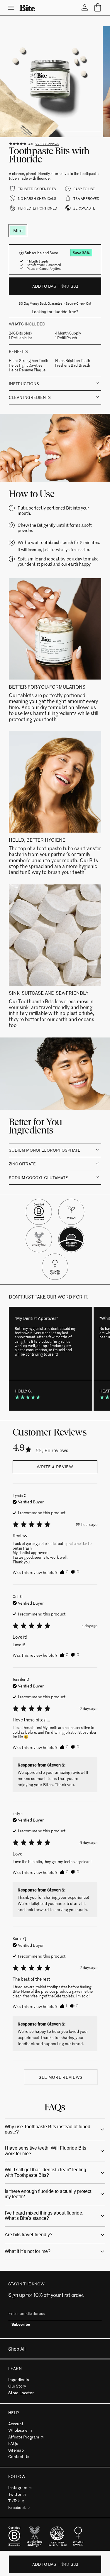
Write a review (55, 1467)
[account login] (85, 8)
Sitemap (16, 2450)
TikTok (14, 2501)
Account (16, 2424)
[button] (64, 1572)
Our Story (17, 2386)
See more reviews (61, 2077)
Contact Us (19, 2456)
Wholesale (18, 2430)
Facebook (17, 2507)
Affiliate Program (24, 2437)
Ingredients (19, 2379)
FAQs (13, 2443)
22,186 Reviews (47, 144)
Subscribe (21, 2325)
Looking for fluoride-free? (55, 312)
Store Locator (21, 2393)
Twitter (15, 2494)
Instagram (18, 2487)
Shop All (17, 2349)
